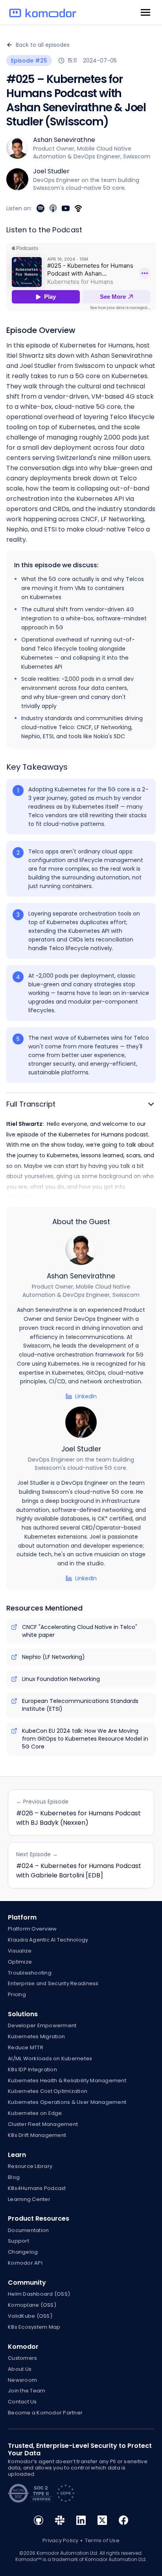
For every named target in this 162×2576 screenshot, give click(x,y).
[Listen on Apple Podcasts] (53, 208)
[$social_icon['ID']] (39, 2523)
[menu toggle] (145, 12)
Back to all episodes (43, 45)
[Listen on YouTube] (66, 208)
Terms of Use (102, 2540)
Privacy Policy (61, 2540)
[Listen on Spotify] (40, 208)
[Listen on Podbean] (78, 208)
